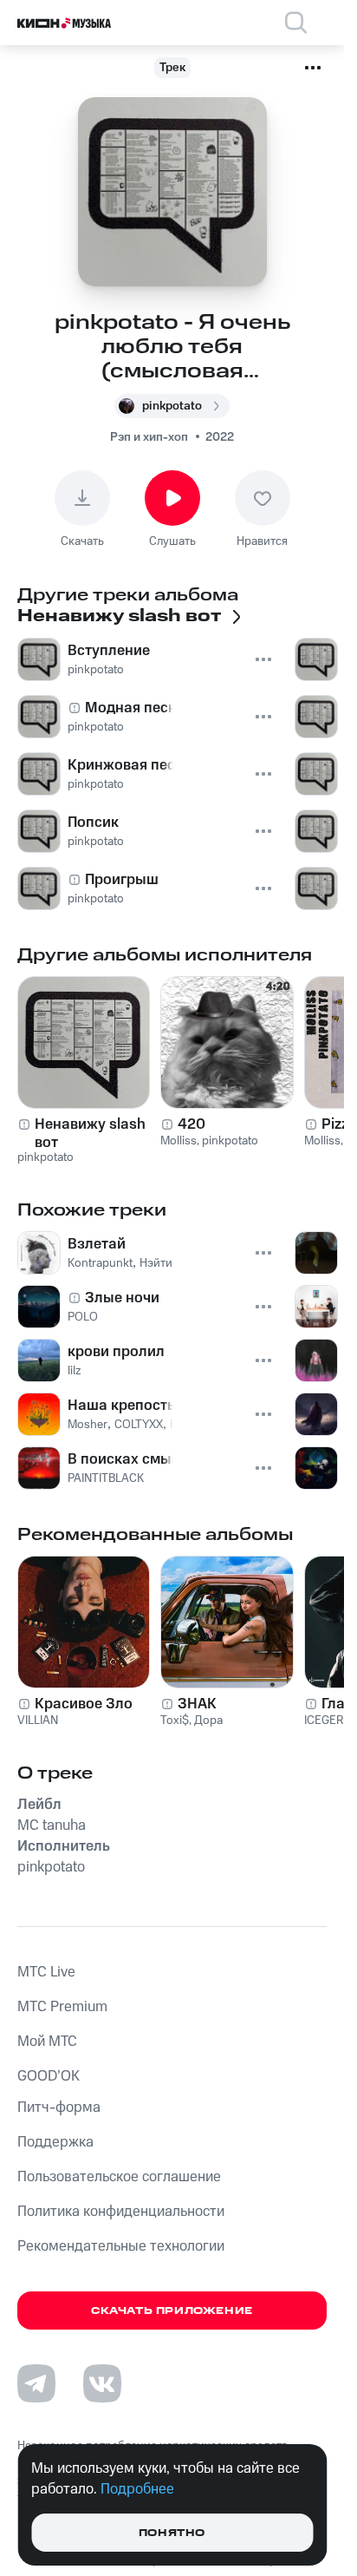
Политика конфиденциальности (121, 2212)
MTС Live (46, 1972)
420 (191, 1124)
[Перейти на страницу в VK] (102, 2383)
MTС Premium (62, 2007)
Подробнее (137, 2489)
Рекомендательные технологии (121, 2246)
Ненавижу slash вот (90, 1133)
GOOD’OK (49, 2076)
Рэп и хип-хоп (149, 437)
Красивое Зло (84, 1704)
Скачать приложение (172, 2311)
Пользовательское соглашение (119, 2177)
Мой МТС (47, 2042)
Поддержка (55, 2142)
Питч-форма (59, 2107)
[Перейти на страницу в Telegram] (36, 2383)
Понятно (172, 2533)
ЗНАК (197, 1704)
